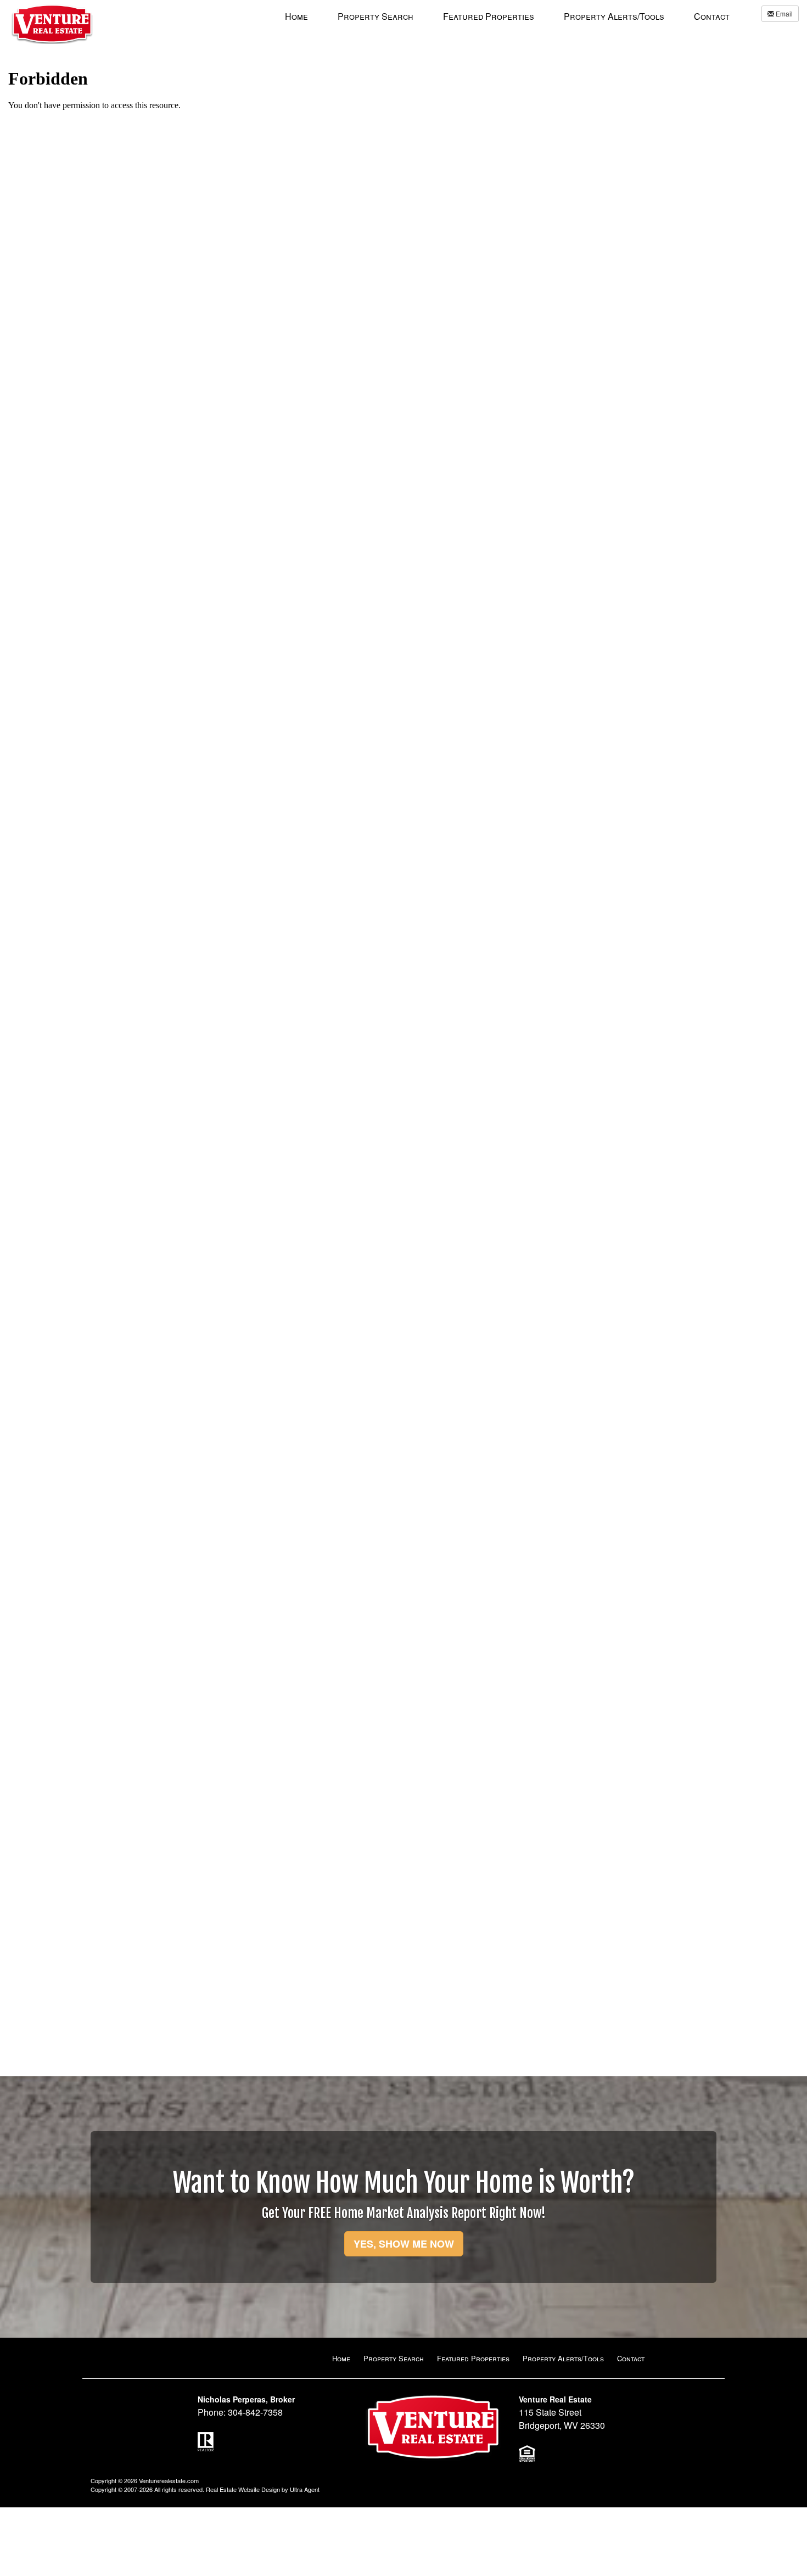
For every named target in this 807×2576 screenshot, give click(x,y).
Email (783, 13)
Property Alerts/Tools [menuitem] (614, 16)
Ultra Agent (305, 2489)
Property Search (394, 2358)
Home (341, 2358)
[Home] (52, 22)
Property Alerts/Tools (563, 2358)
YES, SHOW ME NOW (404, 2244)
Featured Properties (473, 2358)
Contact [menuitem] (712, 16)
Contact (631, 2358)
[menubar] (507, 16)
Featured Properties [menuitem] (489, 16)
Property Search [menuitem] (376, 16)
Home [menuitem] (296, 16)
